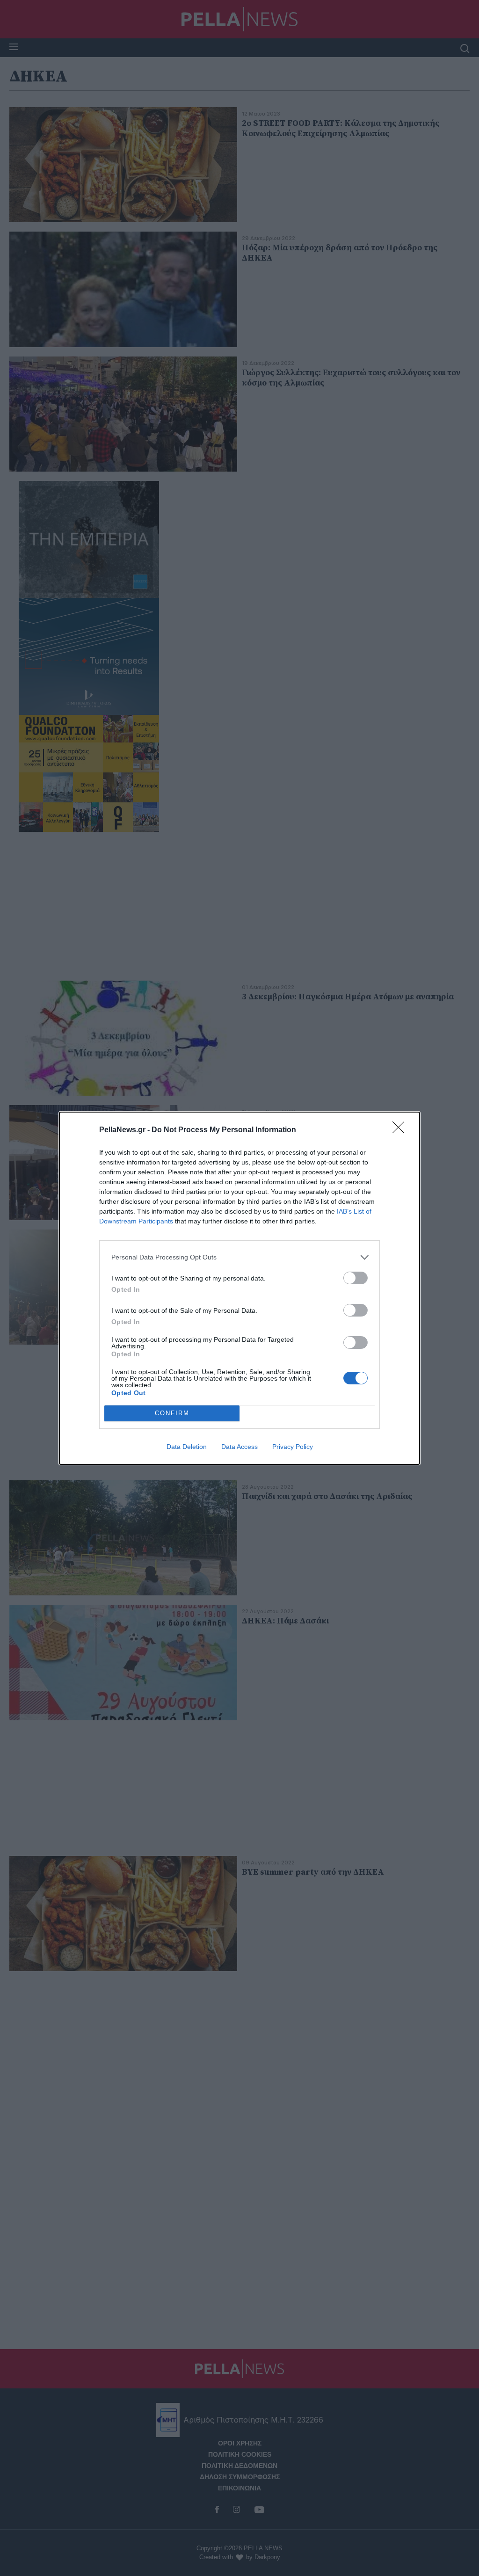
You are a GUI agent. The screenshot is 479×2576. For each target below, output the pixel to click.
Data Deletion (187, 1447)
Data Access (239, 1447)
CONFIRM (172, 1413)
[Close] (401, 1130)
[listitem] (239, 1257)
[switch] (356, 1278)
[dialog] (239, 1288)
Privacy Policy (293, 1447)
